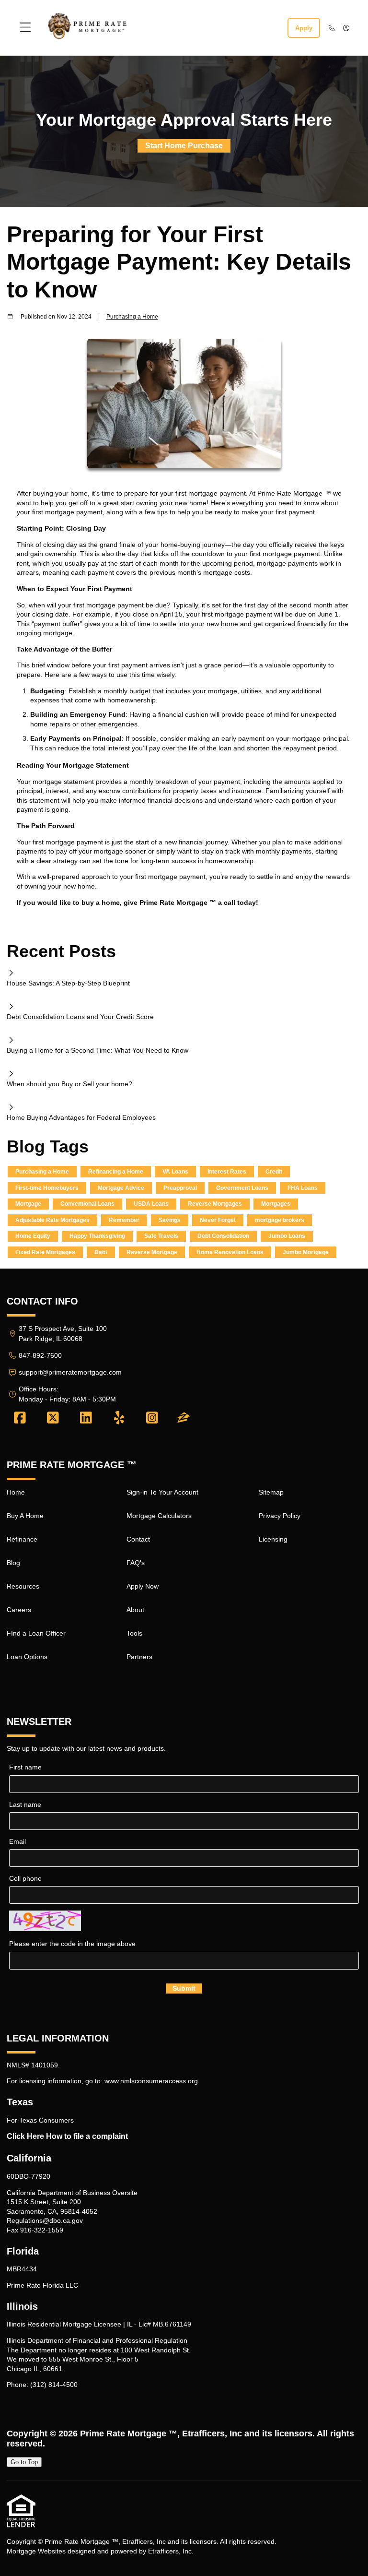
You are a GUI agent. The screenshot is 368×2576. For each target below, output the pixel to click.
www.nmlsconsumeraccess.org (151, 2081)
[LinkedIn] (86, 1418)
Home (16, 1492)
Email (17, 1841)
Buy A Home (25, 1516)
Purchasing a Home (132, 316)
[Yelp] (119, 1418)
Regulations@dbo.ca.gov (45, 2220)
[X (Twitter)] (53, 1418)
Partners (139, 1657)
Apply (304, 28)
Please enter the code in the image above (72, 1944)
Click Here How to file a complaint (67, 2136)
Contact (138, 1539)
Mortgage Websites (36, 2551)
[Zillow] (184, 1418)
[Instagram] (152, 1418)
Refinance (22, 1539)
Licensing (273, 1539)
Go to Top (24, 2462)
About (135, 1610)
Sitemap (271, 1492)
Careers (19, 1610)
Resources (23, 1586)
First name (25, 1767)
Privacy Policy (280, 1516)
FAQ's (136, 1563)
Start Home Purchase (184, 146)
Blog (13, 1563)
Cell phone (25, 1878)
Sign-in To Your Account (162, 1492)
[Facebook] (20, 1418)
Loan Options (27, 1657)
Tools (134, 1633)
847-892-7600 (40, 1355)
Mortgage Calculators (159, 1516)
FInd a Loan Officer (36, 1633)
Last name (25, 1804)
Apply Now (143, 1586)
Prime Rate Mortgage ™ (129, 2434)
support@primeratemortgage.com (70, 1372)
